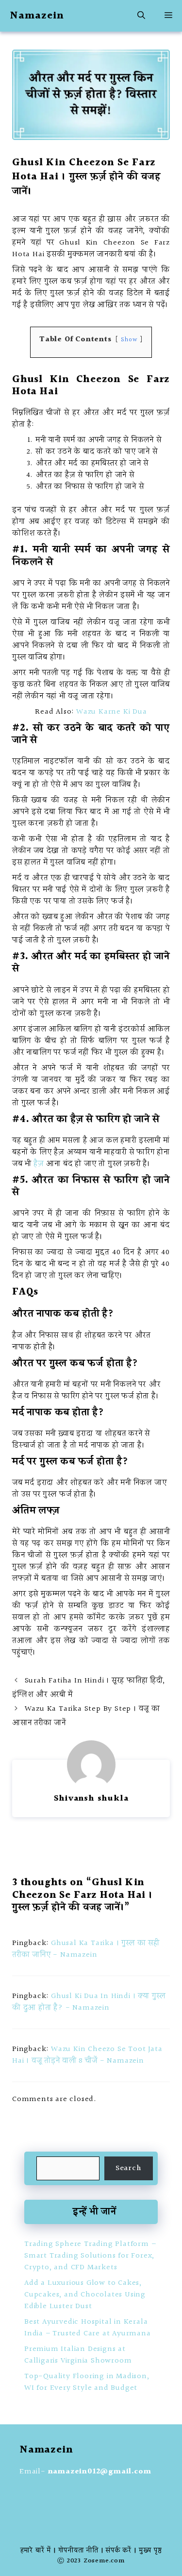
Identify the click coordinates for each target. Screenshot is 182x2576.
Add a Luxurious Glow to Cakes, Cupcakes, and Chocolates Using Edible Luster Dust (85, 2295)
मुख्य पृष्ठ (150, 2551)
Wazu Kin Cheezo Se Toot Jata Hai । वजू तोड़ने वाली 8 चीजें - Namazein (87, 2055)
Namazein (37, 16)
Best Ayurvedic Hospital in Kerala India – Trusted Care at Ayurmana (88, 2328)
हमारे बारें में (36, 2551)
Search (129, 2168)
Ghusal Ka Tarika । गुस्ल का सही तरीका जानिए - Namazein (86, 1949)
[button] (141, 16)
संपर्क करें (119, 2551)
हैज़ (39, 1164)
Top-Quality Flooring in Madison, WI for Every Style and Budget (87, 2382)
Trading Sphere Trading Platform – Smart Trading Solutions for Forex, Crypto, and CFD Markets (90, 2256)
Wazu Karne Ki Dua (112, 712)
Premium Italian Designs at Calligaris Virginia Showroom (78, 2355)
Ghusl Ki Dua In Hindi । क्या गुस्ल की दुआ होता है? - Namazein (89, 2002)
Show (129, 340)
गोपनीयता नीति (78, 2551)
